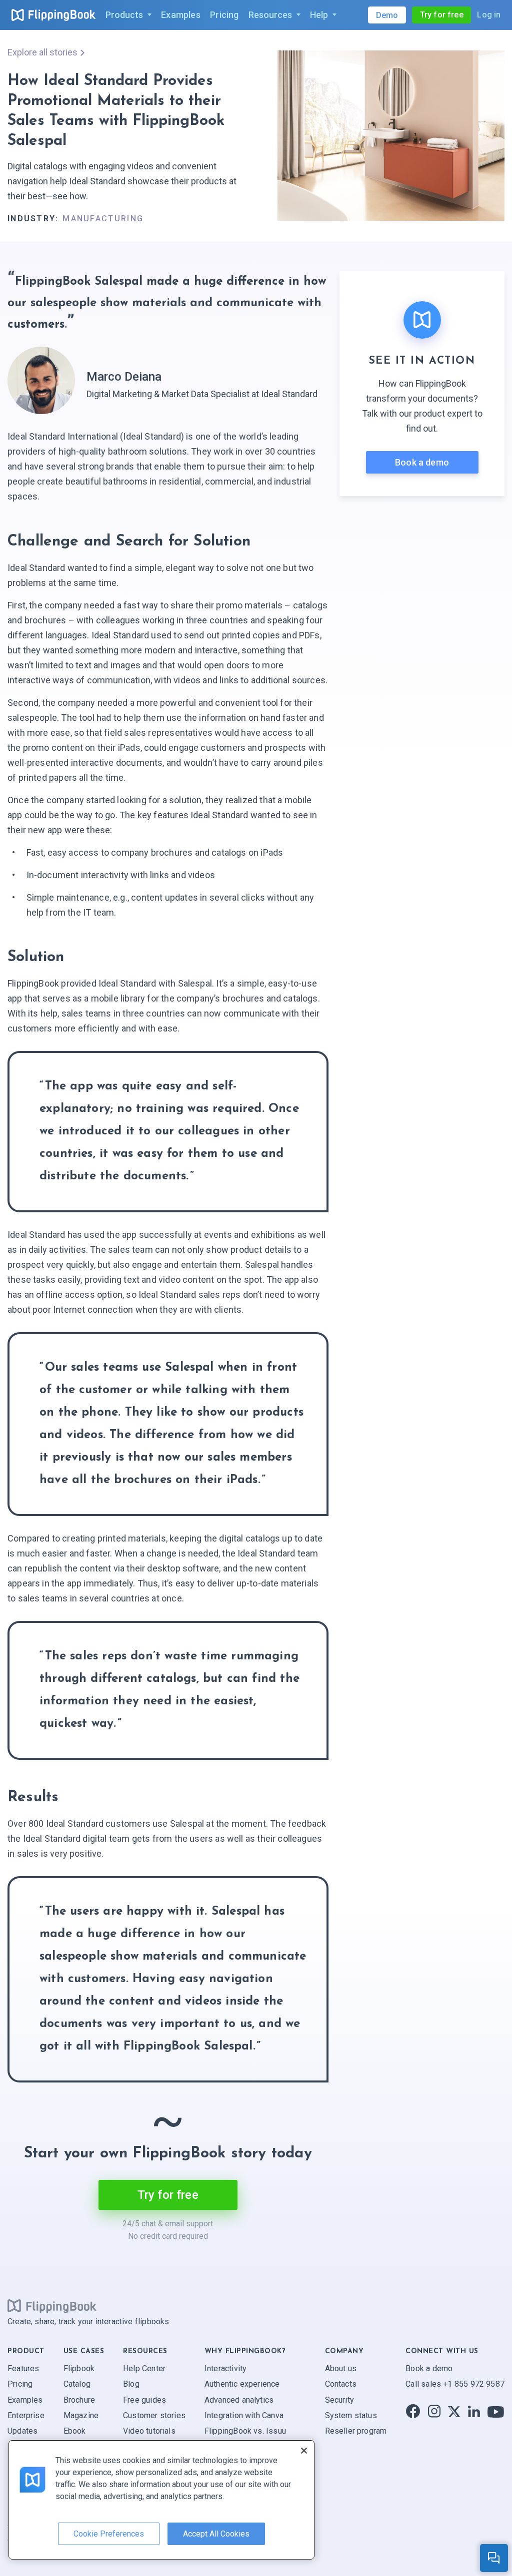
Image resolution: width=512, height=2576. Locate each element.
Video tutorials (149, 2431)
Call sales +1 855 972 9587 (455, 2384)
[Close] (304, 2451)
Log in (489, 15)
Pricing (20, 2384)
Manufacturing (103, 219)
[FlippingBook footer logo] (52, 2306)
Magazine (81, 2415)
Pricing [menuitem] (224, 15)
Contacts (341, 2384)
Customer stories (154, 2415)
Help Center (144, 2368)
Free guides (144, 2399)
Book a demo (422, 462)
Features (23, 2368)
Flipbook (79, 2368)
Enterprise (26, 2415)
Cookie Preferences (109, 2534)
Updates (22, 2431)
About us (341, 2368)
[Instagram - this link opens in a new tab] (434, 2411)
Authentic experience (242, 2384)
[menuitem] (128, 15)
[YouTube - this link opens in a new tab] (496, 2411)
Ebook (75, 2431)
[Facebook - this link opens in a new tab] (413, 2411)
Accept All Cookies (216, 2534)
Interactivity (225, 2368)
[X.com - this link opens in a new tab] (454, 2411)
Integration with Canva (244, 2415)
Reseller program (356, 2431)
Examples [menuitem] (180, 15)
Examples (25, 2399)
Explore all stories (42, 52)
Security (339, 2399)
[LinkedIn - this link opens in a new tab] (474, 2411)
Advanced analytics (239, 2399)
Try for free (442, 15)
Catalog (77, 2384)
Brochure (79, 2399)
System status (351, 2415)
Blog (131, 2384)
